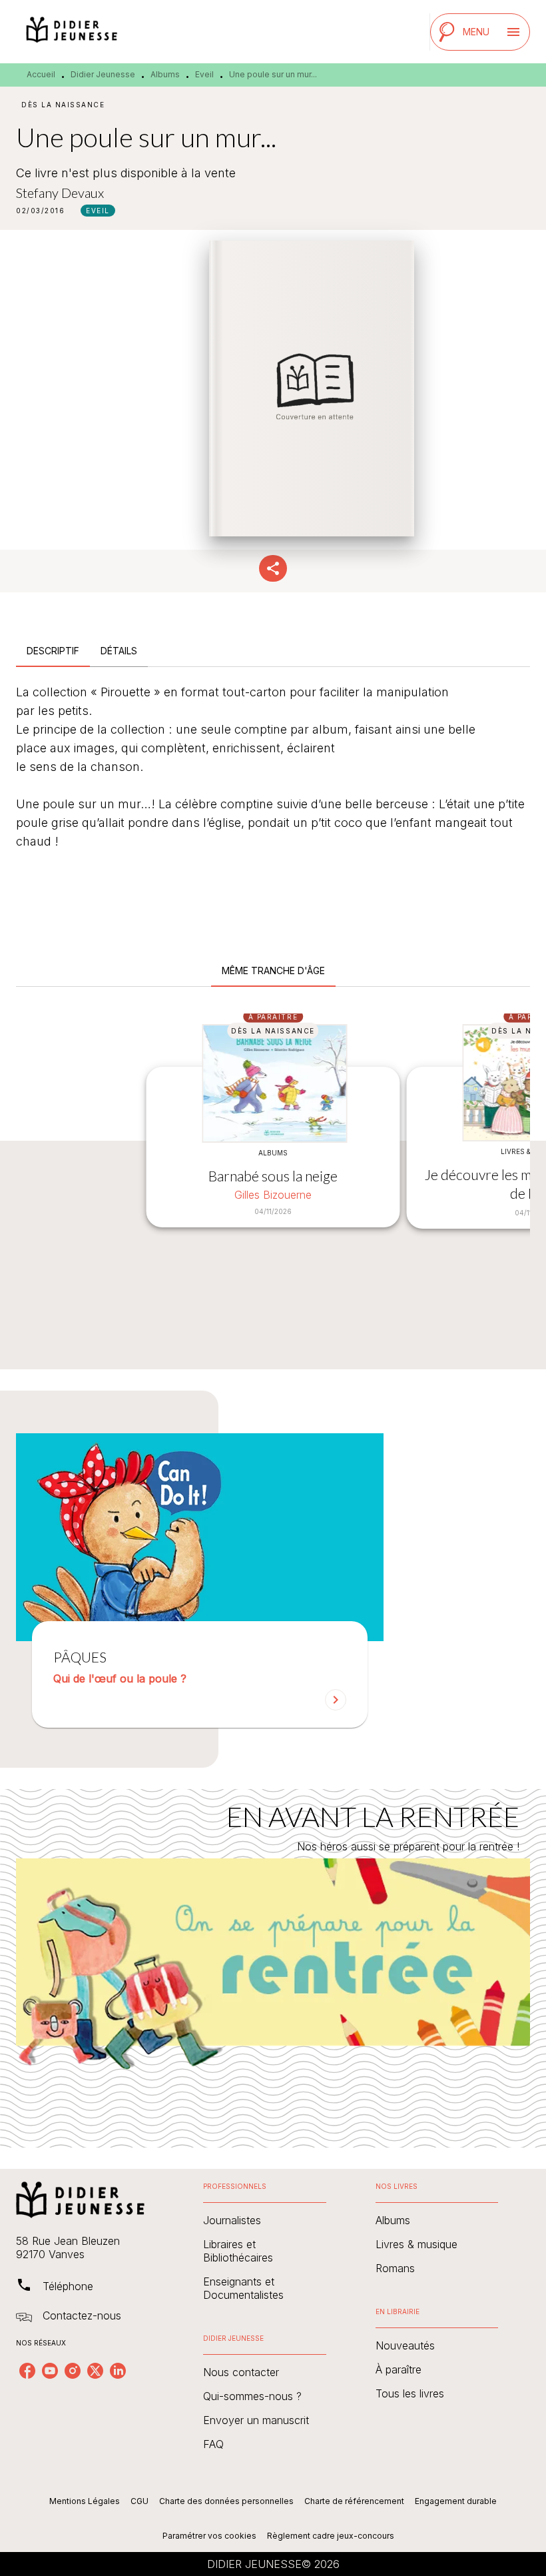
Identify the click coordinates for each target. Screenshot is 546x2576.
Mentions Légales (85, 2501)
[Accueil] (72, 32)
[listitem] (27, 2371)
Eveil (204, 74)
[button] (98, 211)
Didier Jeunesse (103, 74)
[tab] (53, 651)
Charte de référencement (354, 2501)
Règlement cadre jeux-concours (331, 2536)
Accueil (41, 74)
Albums (165, 74)
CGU (139, 2501)
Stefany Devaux (60, 193)
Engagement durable (456, 2501)
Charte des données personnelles (226, 2501)
